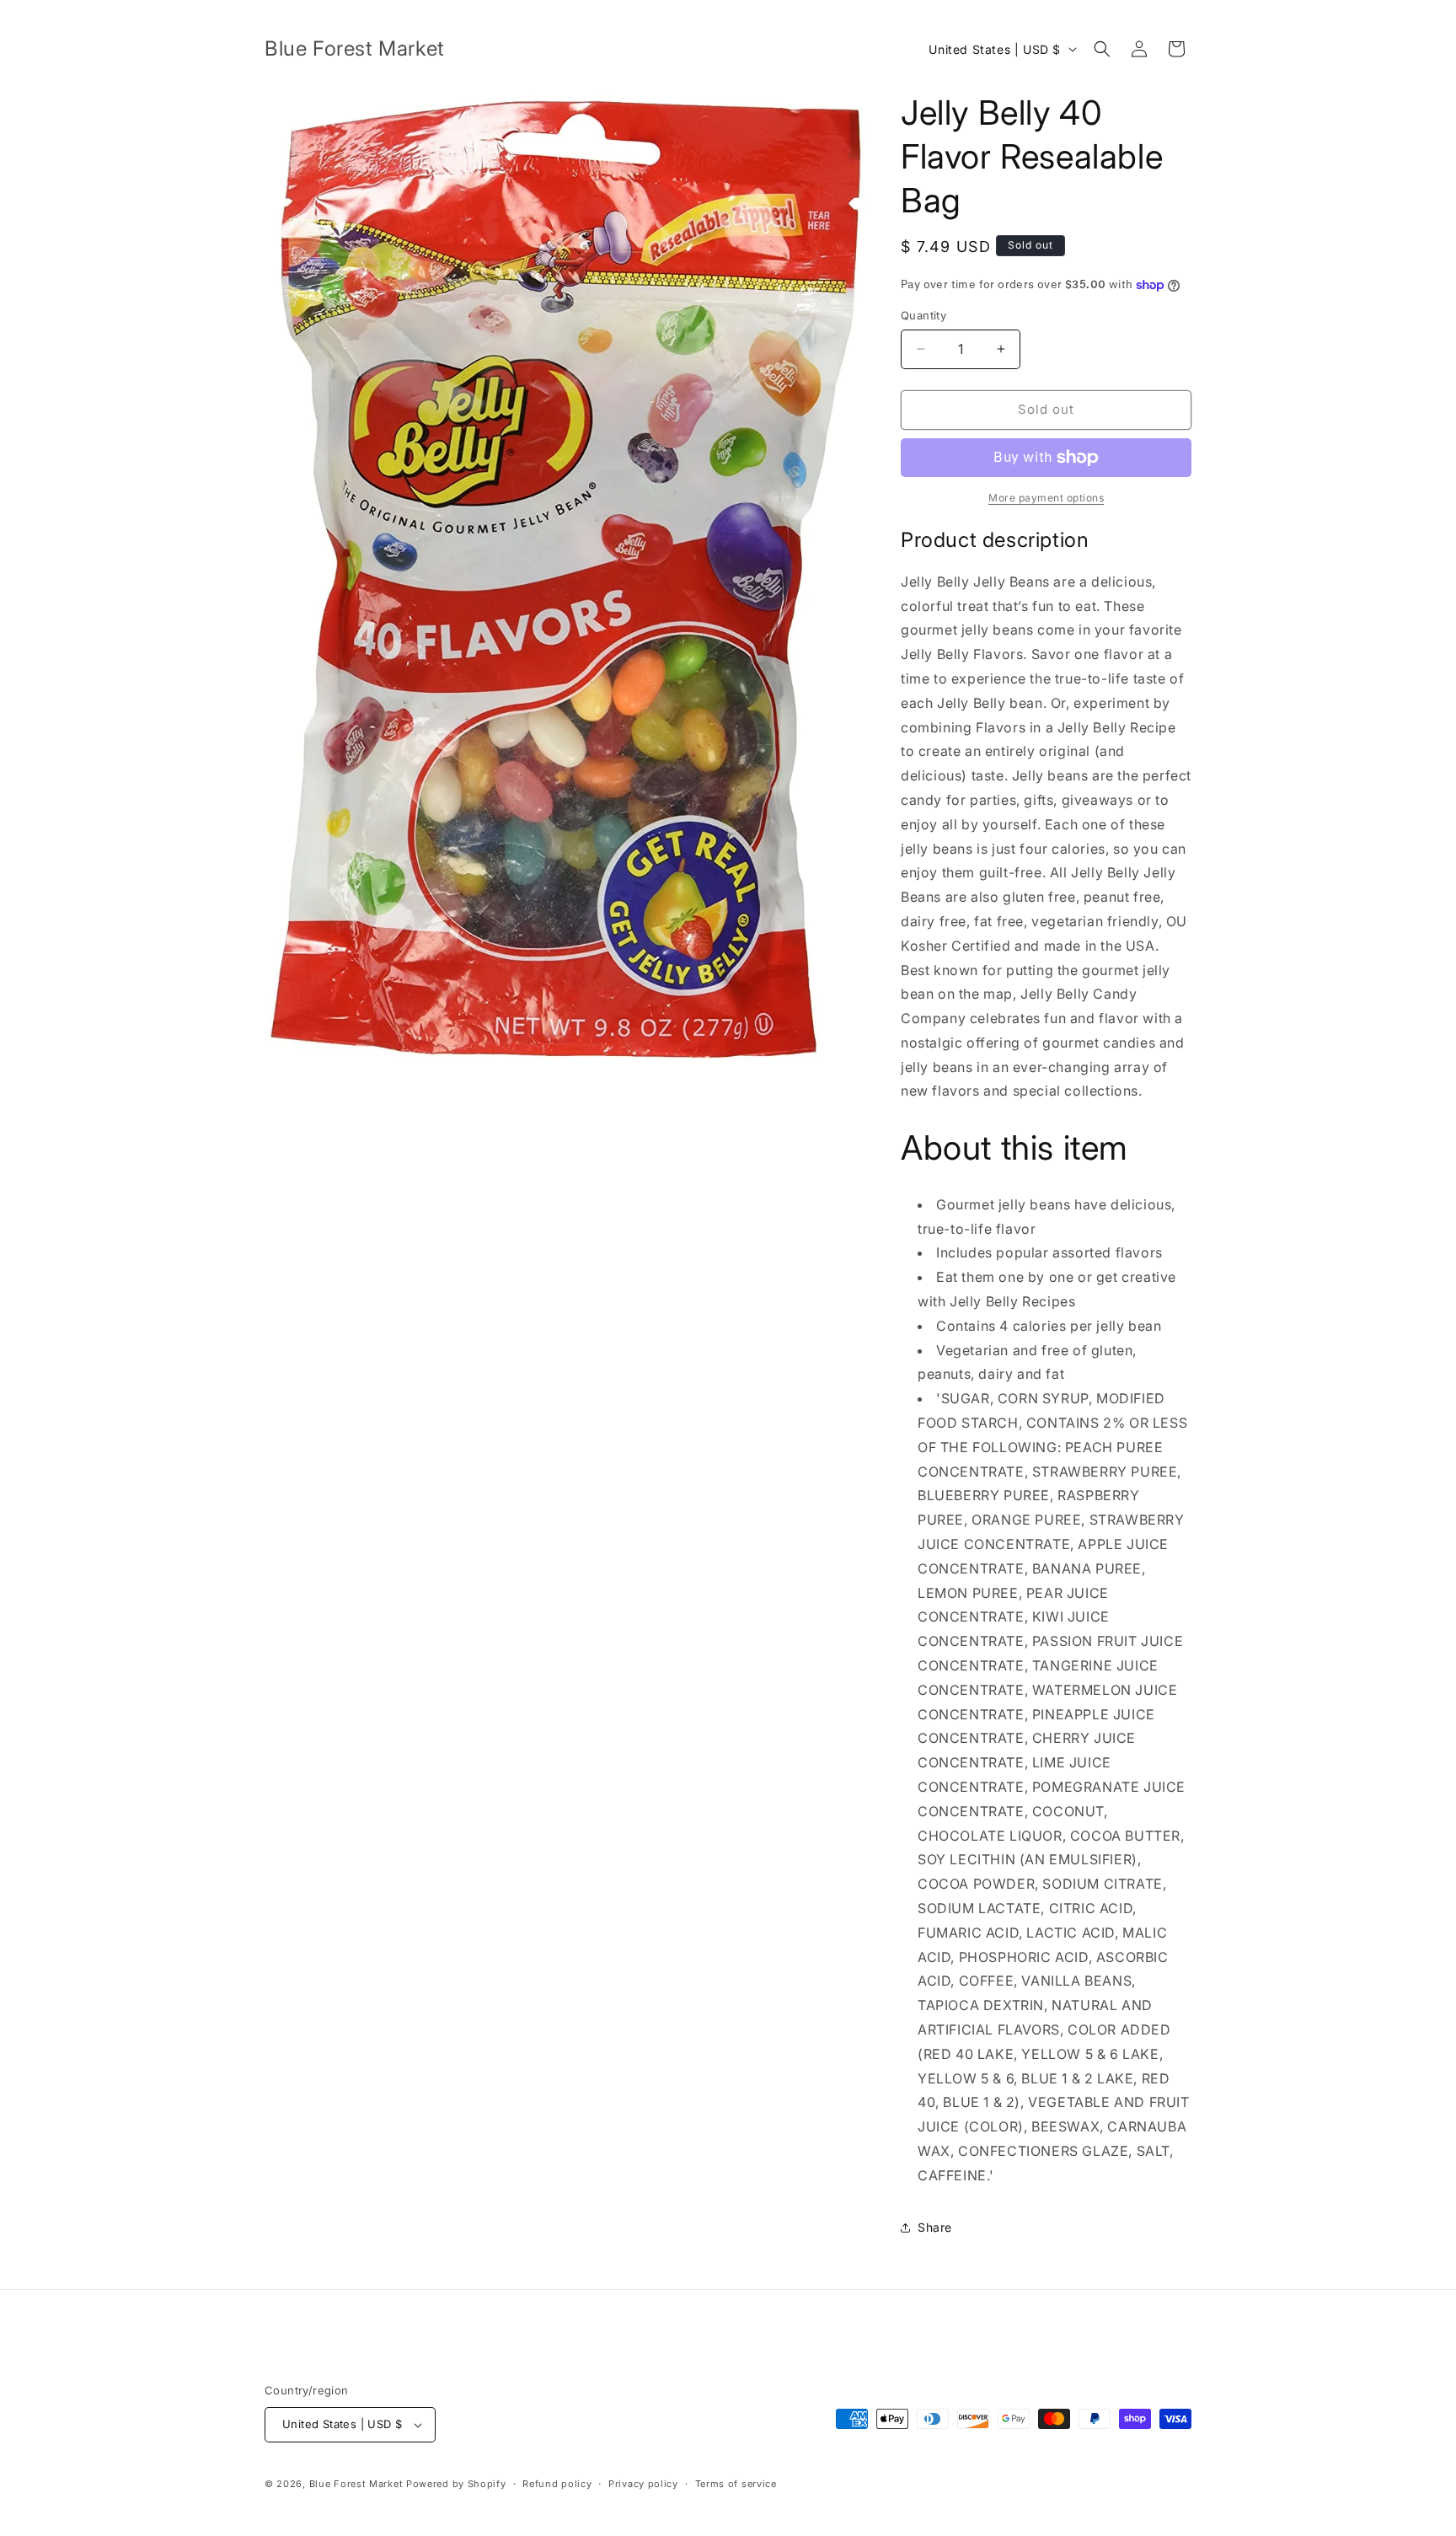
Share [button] (935, 2227)
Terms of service (736, 2484)
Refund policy (557, 2484)
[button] (1102, 49)
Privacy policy (643, 2484)
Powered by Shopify (456, 2484)
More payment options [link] (1046, 498)
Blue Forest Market (356, 2484)
